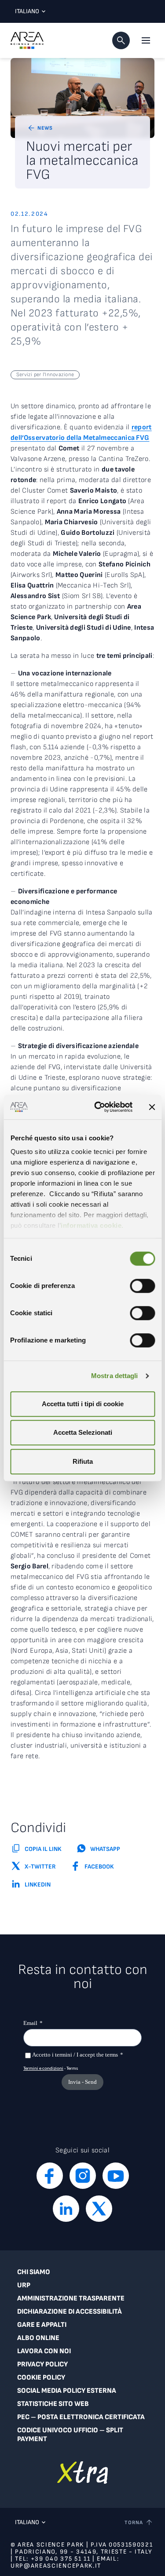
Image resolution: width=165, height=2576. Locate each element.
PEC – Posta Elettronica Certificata (81, 2417)
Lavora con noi (44, 2351)
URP (24, 2285)
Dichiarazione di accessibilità (70, 2312)
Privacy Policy (42, 2364)
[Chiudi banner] (152, 1107)
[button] (121, 40)
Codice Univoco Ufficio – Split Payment (70, 2435)
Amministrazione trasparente (71, 2298)
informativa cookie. (92, 1225)
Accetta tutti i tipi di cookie (83, 1404)
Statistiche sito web (53, 2404)
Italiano (27, 11)
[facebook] (50, 2176)
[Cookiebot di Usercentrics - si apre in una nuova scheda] (98, 1107)
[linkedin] (66, 2209)
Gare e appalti (42, 2325)
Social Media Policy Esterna (67, 2391)
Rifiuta (83, 1461)
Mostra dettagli (115, 1376)
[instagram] (83, 2176)
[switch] (142, 1286)
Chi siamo (34, 2272)
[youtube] (116, 2176)
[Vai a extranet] (82, 2473)
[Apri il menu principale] (146, 40)
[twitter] (99, 2209)
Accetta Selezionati (83, 1432)
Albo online (38, 2338)
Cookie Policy (41, 2378)
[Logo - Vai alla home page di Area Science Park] (27, 40)
